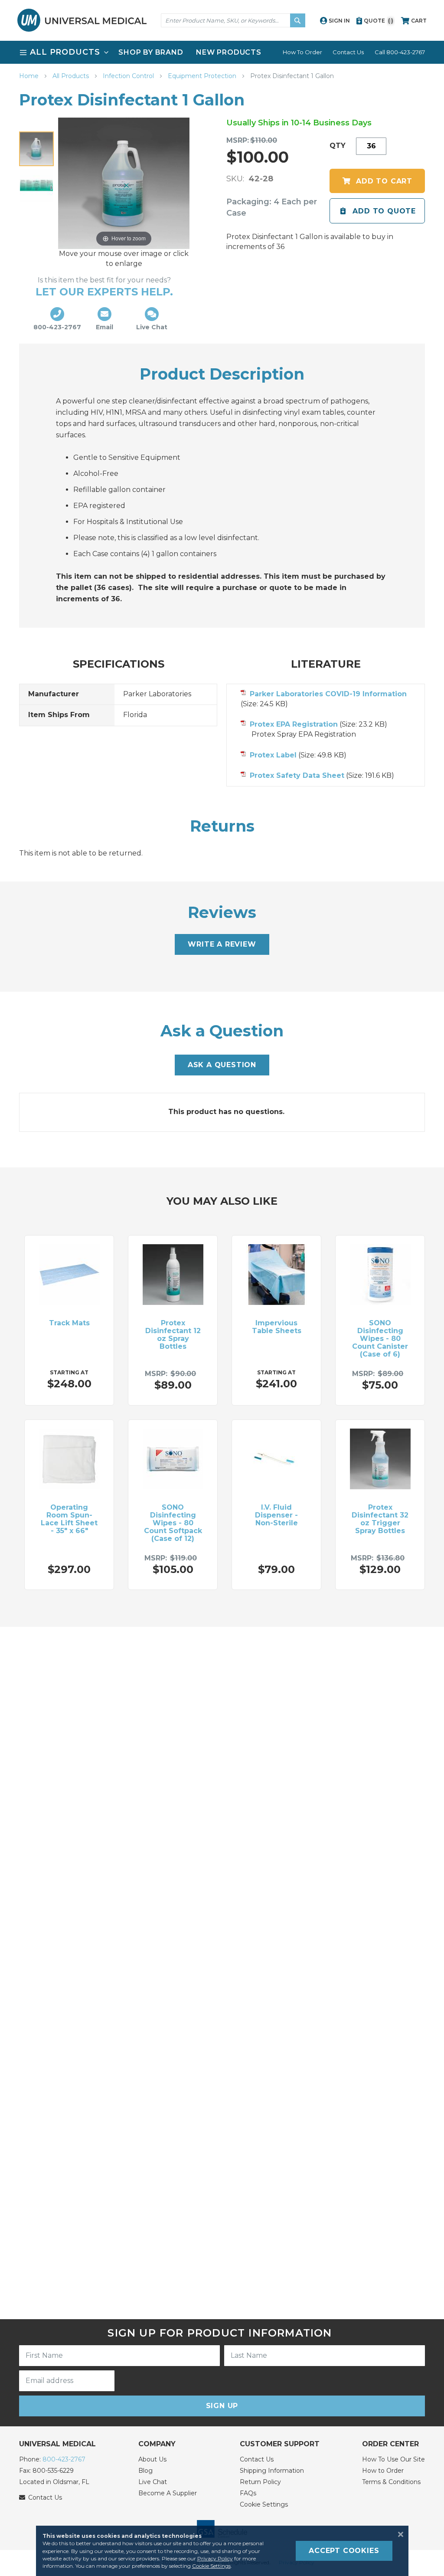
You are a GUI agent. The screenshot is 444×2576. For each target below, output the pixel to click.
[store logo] (82, 20)
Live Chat (153, 2482)
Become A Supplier (168, 2493)
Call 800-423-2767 (400, 52)
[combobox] (233, 20)
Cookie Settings (264, 2504)
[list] (222, 52)
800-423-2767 (64, 2459)
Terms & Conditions (391, 2482)
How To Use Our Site (393, 2459)
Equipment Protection (203, 76)
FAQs (248, 2493)
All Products (72, 76)
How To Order (302, 52)
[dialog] (222, 2551)
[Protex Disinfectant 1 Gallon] (36, 149)
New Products (229, 52)
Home (30, 76)
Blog (145, 2471)
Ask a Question (222, 1065)
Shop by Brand (151, 52)
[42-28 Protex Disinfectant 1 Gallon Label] (36, 185)
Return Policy (260, 2482)
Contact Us (348, 52)
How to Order (383, 2471)
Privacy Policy (215, 2558)
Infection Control (129, 76)
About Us (152, 2459)
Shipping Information (272, 2471)
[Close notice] (398, 2534)
